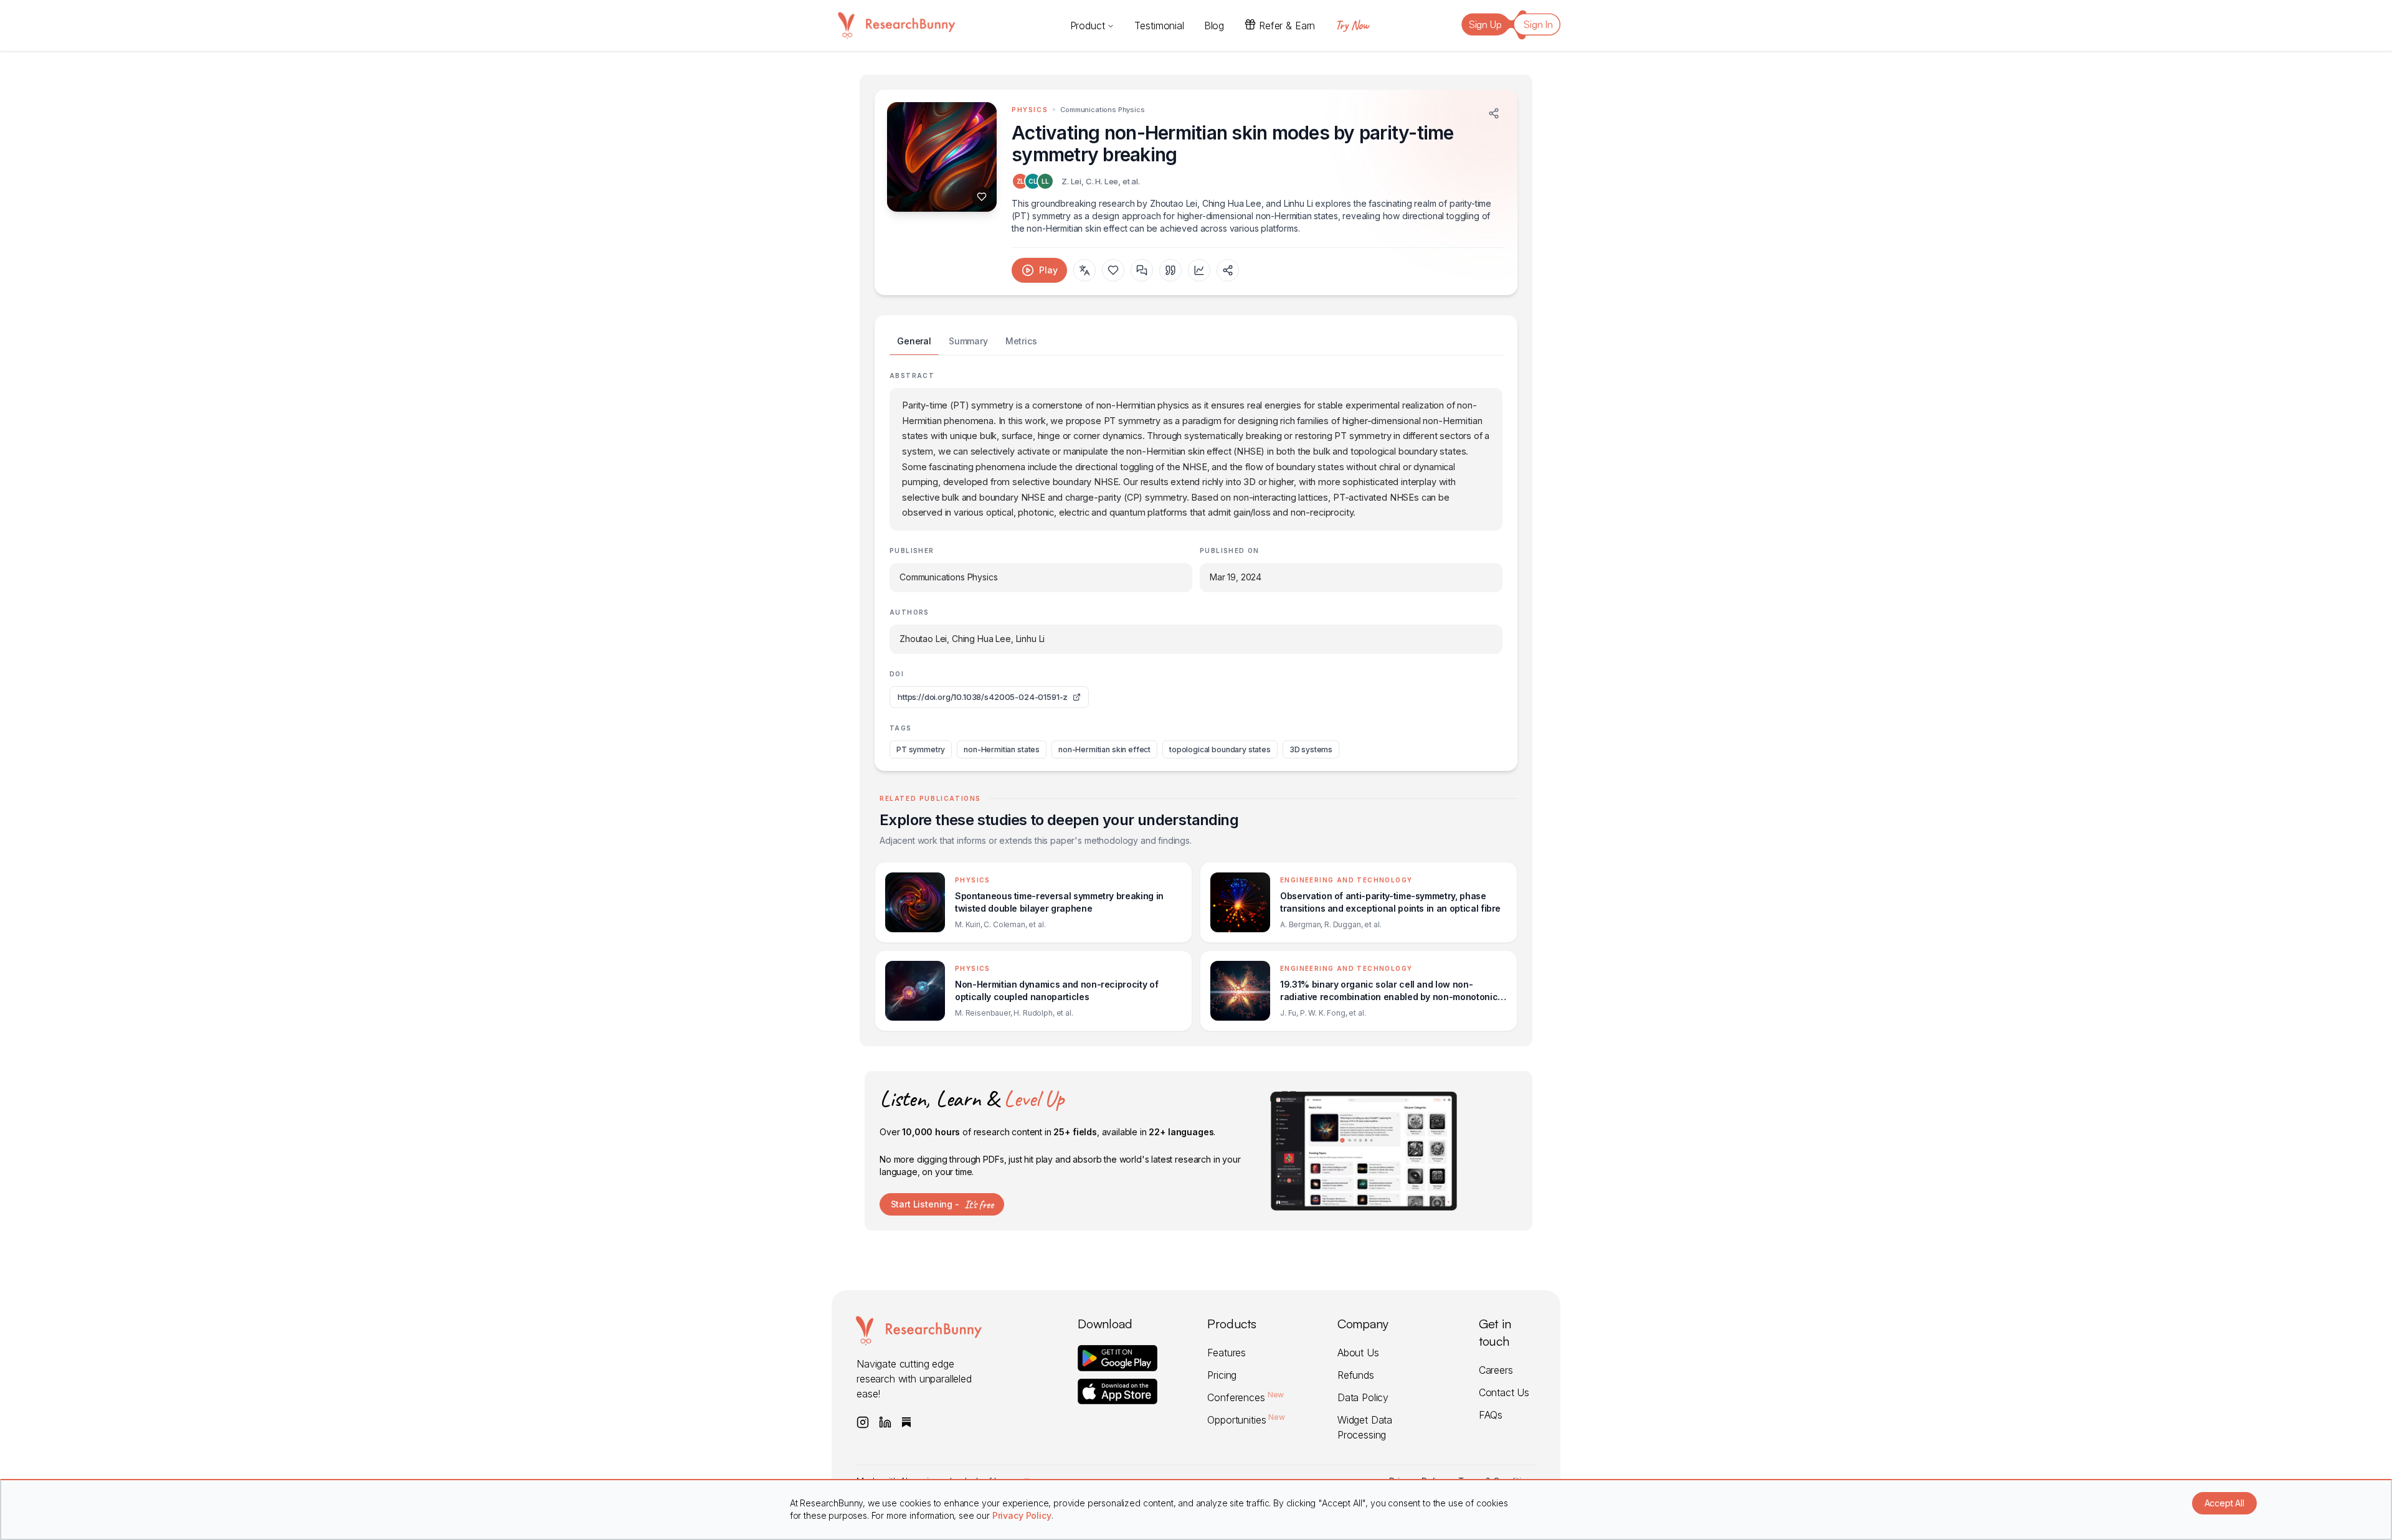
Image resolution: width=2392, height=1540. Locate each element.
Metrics (1021, 341)
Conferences (1246, 1397)
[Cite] (1170, 270)
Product (1088, 26)
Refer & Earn (1287, 26)
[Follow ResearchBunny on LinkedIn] (885, 1422)
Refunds (1356, 1375)
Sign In (1538, 24)
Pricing (1222, 1375)
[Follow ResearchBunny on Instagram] (863, 1422)
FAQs (1491, 1415)
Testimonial (1159, 26)
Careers (1496, 1370)
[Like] (982, 197)
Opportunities (1246, 1420)
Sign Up (1485, 24)
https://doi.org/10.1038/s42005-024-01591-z (983, 697)
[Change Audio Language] (1084, 270)
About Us (1358, 1353)
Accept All (2224, 1503)
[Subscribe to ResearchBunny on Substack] (906, 1422)
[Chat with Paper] (1142, 270)
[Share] (1494, 113)
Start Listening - (942, 1204)
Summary (968, 341)
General (914, 341)
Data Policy (1363, 1397)
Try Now (1352, 25)
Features (1227, 1353)
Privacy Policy (1022, 1515)
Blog (1214, 26)
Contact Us (1504, 1392)
